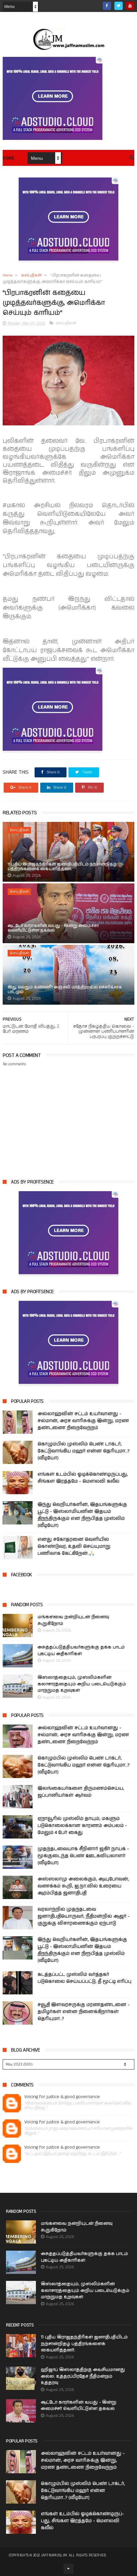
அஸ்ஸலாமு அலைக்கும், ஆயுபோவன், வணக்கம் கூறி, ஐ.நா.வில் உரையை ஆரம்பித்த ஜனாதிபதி (83, 1886)
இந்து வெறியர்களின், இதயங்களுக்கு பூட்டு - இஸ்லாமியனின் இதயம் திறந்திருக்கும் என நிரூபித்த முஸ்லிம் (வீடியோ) (82, 1515)
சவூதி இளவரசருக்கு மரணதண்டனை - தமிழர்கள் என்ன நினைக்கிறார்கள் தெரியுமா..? (84, 2012)
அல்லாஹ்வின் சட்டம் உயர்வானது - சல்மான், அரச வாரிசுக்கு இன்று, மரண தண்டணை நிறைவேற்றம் (83, 1421)
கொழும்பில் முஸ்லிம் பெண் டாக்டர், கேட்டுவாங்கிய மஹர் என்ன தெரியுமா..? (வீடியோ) (83, 1451)
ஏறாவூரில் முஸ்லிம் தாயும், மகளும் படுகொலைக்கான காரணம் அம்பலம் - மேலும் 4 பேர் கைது (82, 1826)
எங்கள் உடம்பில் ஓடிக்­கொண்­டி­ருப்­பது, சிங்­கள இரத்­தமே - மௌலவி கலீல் (83, 1478)
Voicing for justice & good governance (62, 2097)
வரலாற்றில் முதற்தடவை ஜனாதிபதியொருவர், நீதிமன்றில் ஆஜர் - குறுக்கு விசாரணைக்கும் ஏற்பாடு (84, 1916)
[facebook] (107, 6)
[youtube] (130, 6)
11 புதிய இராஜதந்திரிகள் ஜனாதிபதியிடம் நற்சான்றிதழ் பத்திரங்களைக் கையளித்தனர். (62, 867)
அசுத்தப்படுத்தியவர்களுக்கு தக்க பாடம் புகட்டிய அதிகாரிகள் (81, 1651)
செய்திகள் (31, 275)
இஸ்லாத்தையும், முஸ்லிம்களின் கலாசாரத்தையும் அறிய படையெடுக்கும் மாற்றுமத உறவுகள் (82, 1684)
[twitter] (119, 6)
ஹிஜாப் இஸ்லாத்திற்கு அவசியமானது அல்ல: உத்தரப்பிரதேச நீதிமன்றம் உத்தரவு (83, 2376)
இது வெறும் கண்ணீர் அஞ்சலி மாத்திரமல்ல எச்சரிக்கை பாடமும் (65, 990)
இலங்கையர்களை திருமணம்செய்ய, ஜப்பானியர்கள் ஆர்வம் (81, 1792)
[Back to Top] (68, 2569)
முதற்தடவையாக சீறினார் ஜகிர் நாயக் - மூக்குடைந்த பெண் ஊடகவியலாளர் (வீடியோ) (83, 1856)
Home (8, 158)
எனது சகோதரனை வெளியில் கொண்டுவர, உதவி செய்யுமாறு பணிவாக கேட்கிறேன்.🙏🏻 (74, 1546)
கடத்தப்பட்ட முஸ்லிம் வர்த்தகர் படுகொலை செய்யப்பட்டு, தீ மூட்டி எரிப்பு (84, 1978)
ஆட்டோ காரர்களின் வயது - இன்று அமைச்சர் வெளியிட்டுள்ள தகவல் (53, 928)
